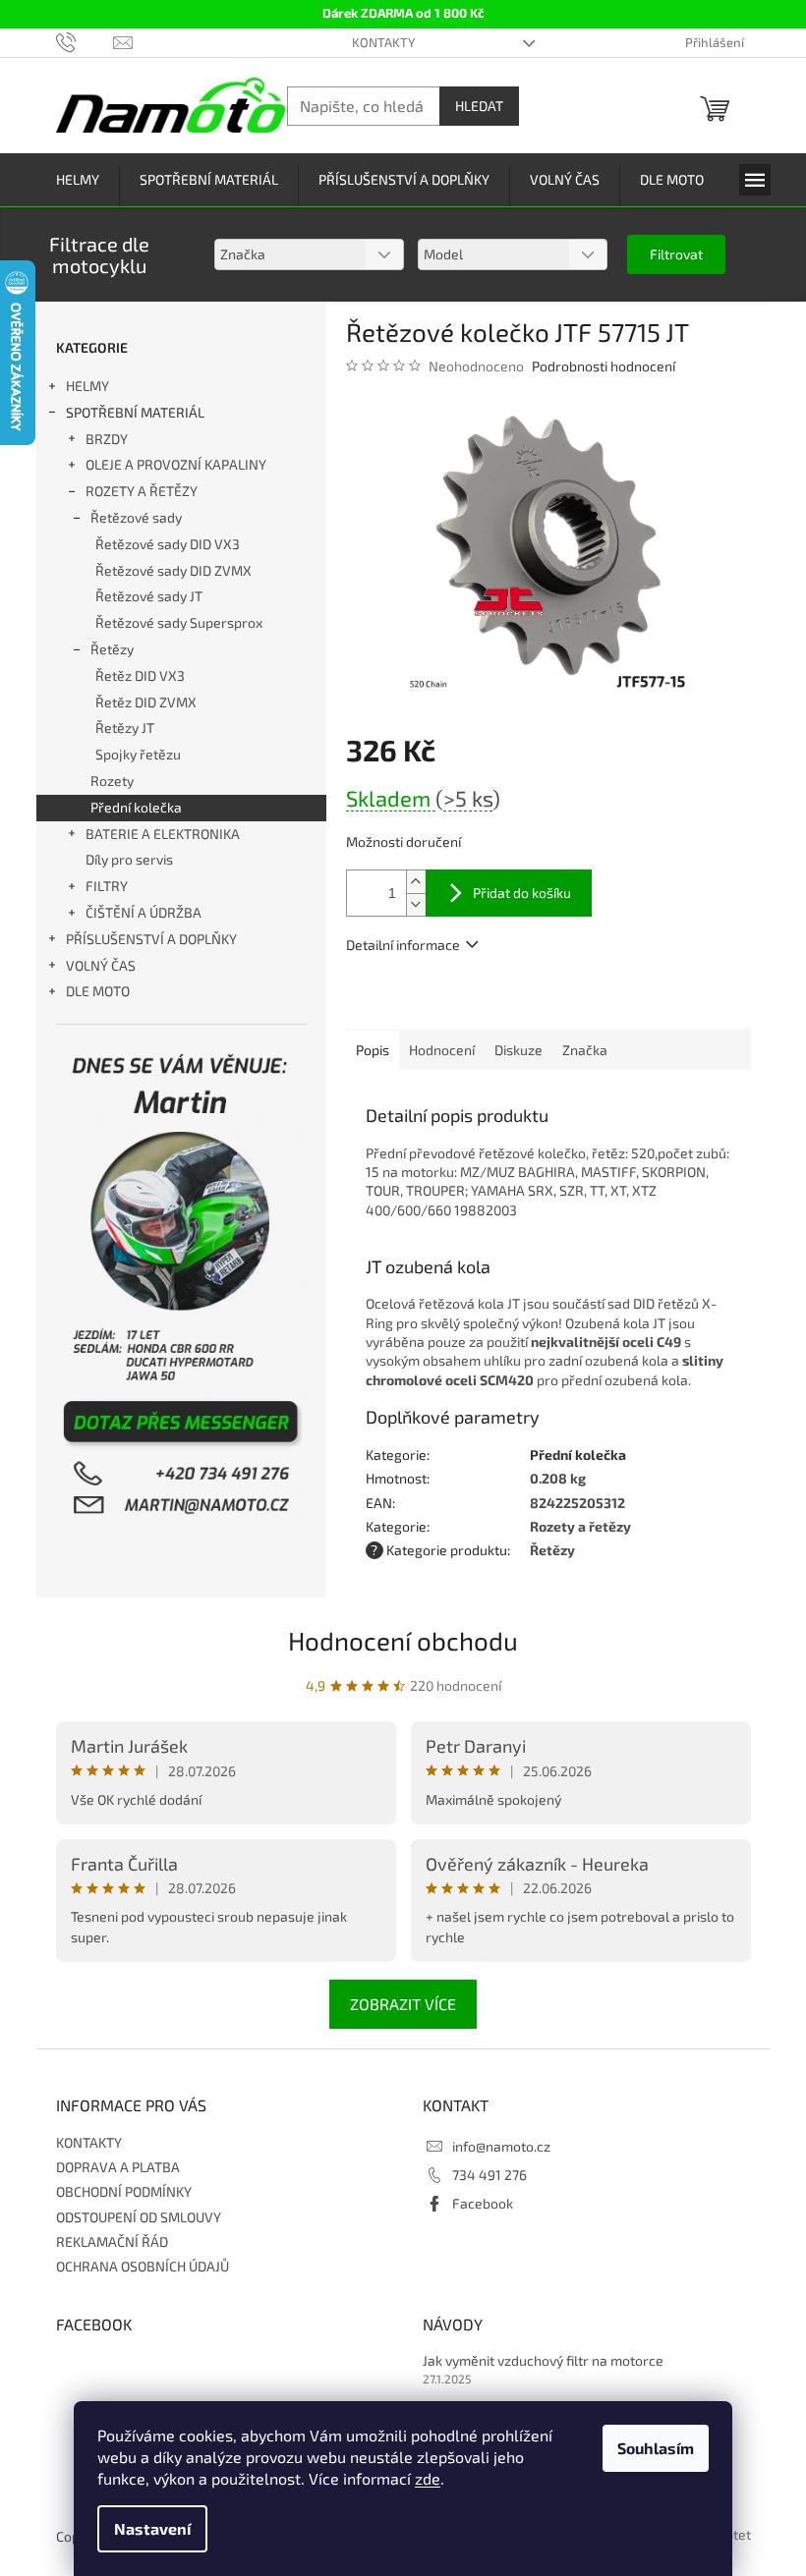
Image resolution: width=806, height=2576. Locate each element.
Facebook (483, 2203)
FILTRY (107, 886)
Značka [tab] (585, 1050)
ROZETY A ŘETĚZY (142, 491)
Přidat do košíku (522, 893)
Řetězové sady (136, 517)
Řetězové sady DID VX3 (168, 544)
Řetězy (112, 649)
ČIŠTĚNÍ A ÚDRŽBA (144, 912)
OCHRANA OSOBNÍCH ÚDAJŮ (143, 2266)
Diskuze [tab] (518, 1050)
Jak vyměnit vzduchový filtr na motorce (543, 2360)
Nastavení (152, 2528)
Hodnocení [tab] (442, 1050)
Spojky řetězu (138, 754)
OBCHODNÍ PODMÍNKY (124, 2191)
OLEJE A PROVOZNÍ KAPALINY (176, 464)
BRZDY (107, 439)
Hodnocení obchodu (403, 1640)
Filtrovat (676, 254)
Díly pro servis (129, 859)
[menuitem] (78, 180)
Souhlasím (656, 2448)
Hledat (479, 106)
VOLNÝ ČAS (101, 965)
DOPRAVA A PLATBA (118, 2167)
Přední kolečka (136, 807)
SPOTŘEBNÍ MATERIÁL (135, 412)
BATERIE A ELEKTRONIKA (163, 834)
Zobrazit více (403, 2004)
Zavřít (452, 1001)
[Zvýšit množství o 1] (416, 882)
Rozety (112, 781)
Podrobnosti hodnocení (604, 366)
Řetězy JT (125, 728)
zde (428, 2478)
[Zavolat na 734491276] (85, 41)
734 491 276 (489, 2175)
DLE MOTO (98, 991)
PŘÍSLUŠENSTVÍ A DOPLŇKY (151, 939)
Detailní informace (403, 945)
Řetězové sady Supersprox (179, 622)
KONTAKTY (383, 42)
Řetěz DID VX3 (140, 675)
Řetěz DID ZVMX (146, 702)
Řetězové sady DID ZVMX (173, 570)
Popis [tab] (373, 1050)
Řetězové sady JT (149, 596)
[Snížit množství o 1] (416, 904)
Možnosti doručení (403, 841)
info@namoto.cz (501, 2146)
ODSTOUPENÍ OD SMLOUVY (139, 2217)
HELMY (87, 386)
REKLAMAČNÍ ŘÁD (112, 2241)
